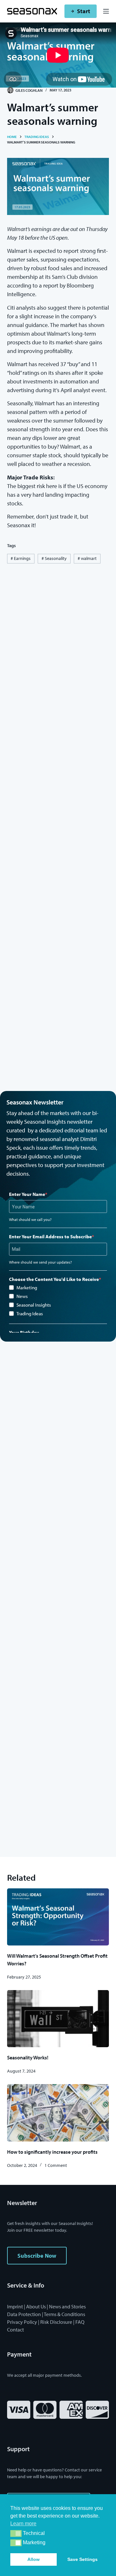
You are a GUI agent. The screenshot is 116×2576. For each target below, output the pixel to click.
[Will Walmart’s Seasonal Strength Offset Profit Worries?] (58, 1917)
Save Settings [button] (82, 2559)
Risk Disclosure (56, 2322)
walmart (87, 558)
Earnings (21, 558)
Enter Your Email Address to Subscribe (50, 1236)
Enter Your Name (27, 1194)
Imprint (15, 2306)
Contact (15, 2330)
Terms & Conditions (64, 2314)
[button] (16, 2533)
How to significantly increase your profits (52, 2152)
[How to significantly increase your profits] (58, 2113)
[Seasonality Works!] (58, 2019)
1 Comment (56, 2165)
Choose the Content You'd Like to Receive (54, 1279)
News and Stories (67, 2306)
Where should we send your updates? (40, 1262)
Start (84, 11)
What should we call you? (30, 1219)
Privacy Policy (22, 2322)
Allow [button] (34, 2559)
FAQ (80, 2322)
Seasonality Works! (28, 2057)
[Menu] (106, 11)
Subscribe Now (37, 2256)
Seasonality (54, 558)
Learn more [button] (23, 2524)
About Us (36, 2306)
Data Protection (24, 2314)
